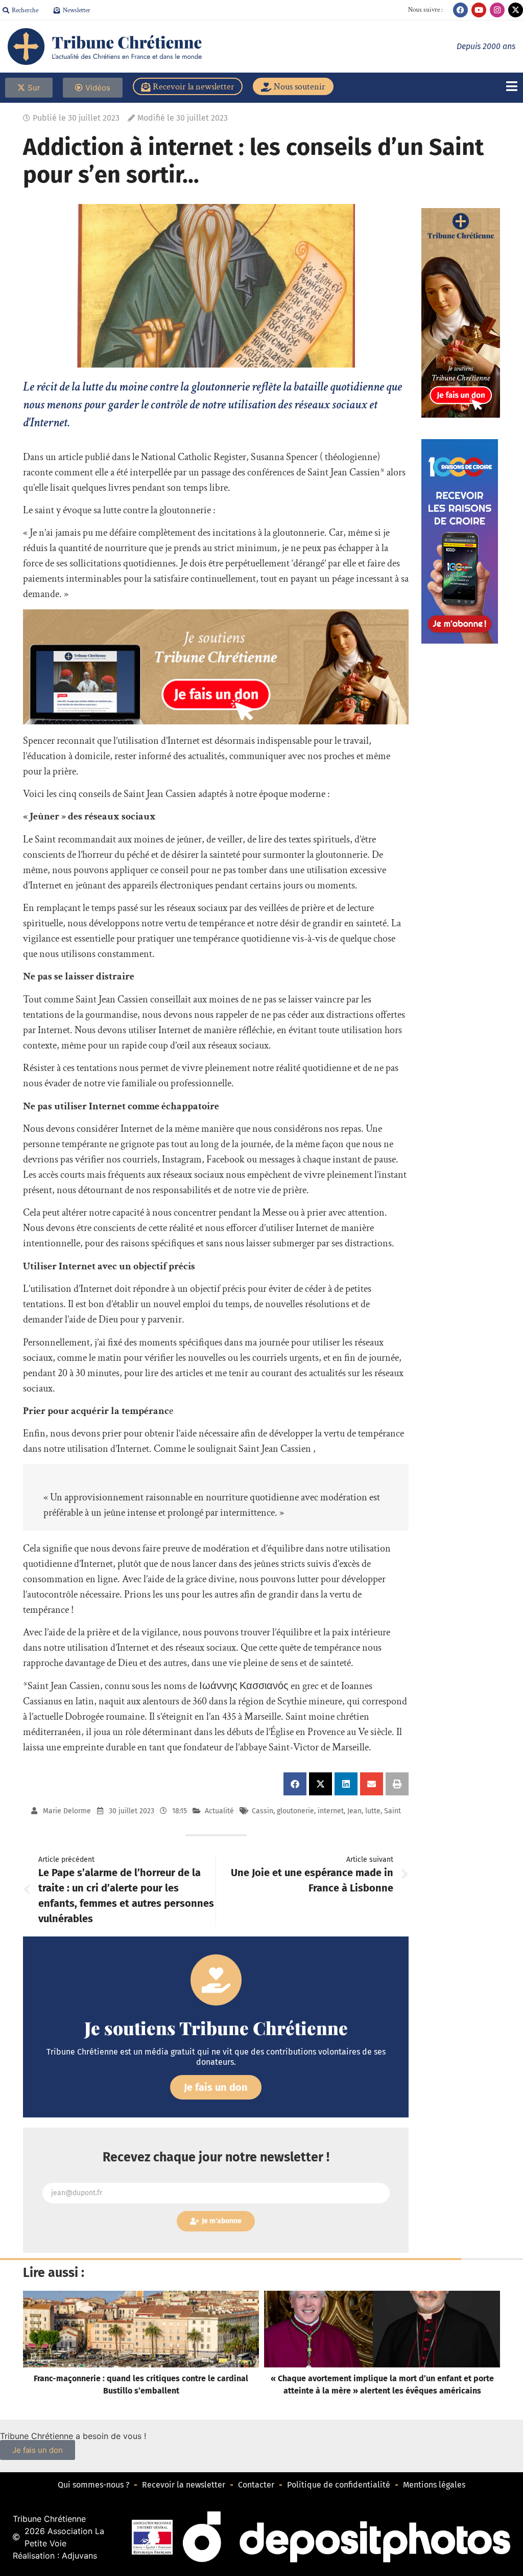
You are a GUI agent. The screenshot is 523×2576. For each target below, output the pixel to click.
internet (331, 1811)
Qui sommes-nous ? (93, 2485)
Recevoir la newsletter (184, 2485)
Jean (354, 1811)
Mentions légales (434, 2485)
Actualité (219, 1811)
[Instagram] (497, 10)
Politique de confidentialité (339, 2485)
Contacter (256, 2485)
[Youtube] (479, 10)
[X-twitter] (516, 10)
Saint (393, 1811)
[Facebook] (460, 10)
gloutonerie (295, 1811)
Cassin (263, 1811)
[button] (295, 1784)
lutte (373, 1811)
